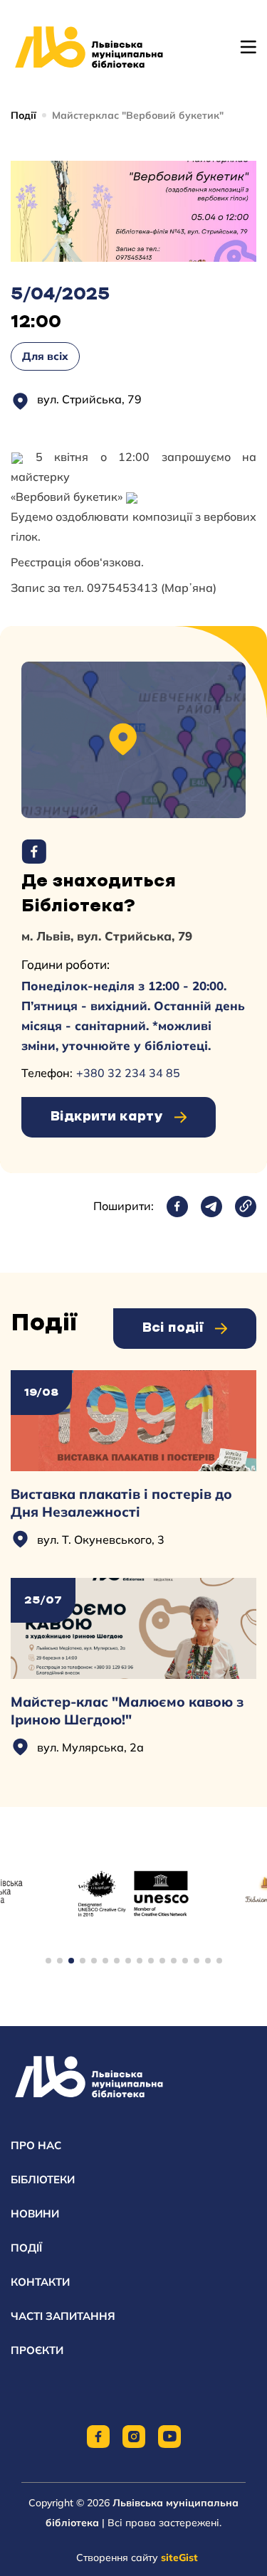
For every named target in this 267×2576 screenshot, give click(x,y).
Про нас (36, 2145)
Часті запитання (63, 2316)
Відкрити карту (106, 1117)
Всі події (173, 1328)
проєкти (37, 2350)
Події (23, 115)
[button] (48, 1961)
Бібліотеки (43, 2179)
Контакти (40, 2282)
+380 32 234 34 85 (128, 1073)
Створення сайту (137, 2558)
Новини (35, 2214)
